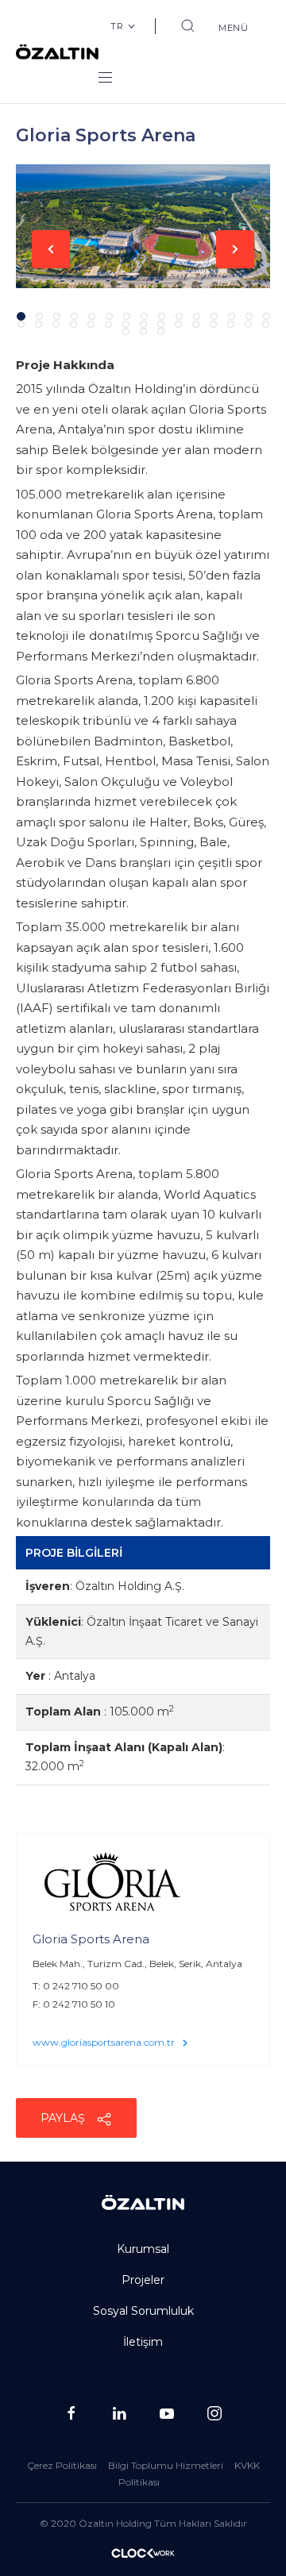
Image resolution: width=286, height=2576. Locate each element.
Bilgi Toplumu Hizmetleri (166, 2465)
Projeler (143, 2280)
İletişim (143, 2342)
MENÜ (234, 28)
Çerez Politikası (62, 2465)
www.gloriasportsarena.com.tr (104, 2042)
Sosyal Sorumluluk (143, 2311)
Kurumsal (143, 2249)
